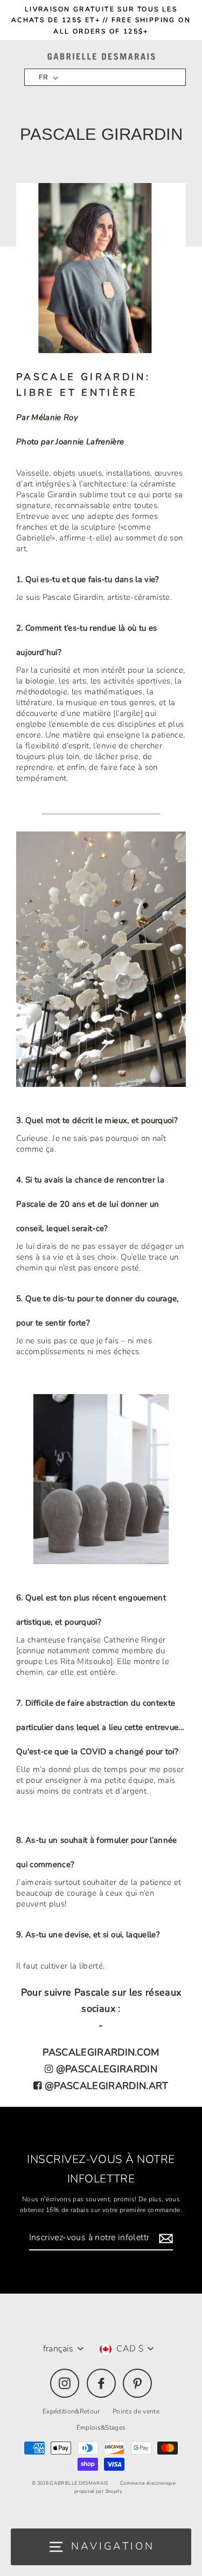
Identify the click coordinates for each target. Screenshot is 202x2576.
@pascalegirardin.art (105, 2086)
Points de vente (136, 2411)
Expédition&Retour (71, 2411)
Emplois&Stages (101, 2428)
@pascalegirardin (105, 2069)
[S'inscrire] (164, 2238)
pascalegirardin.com (101, 2052)
